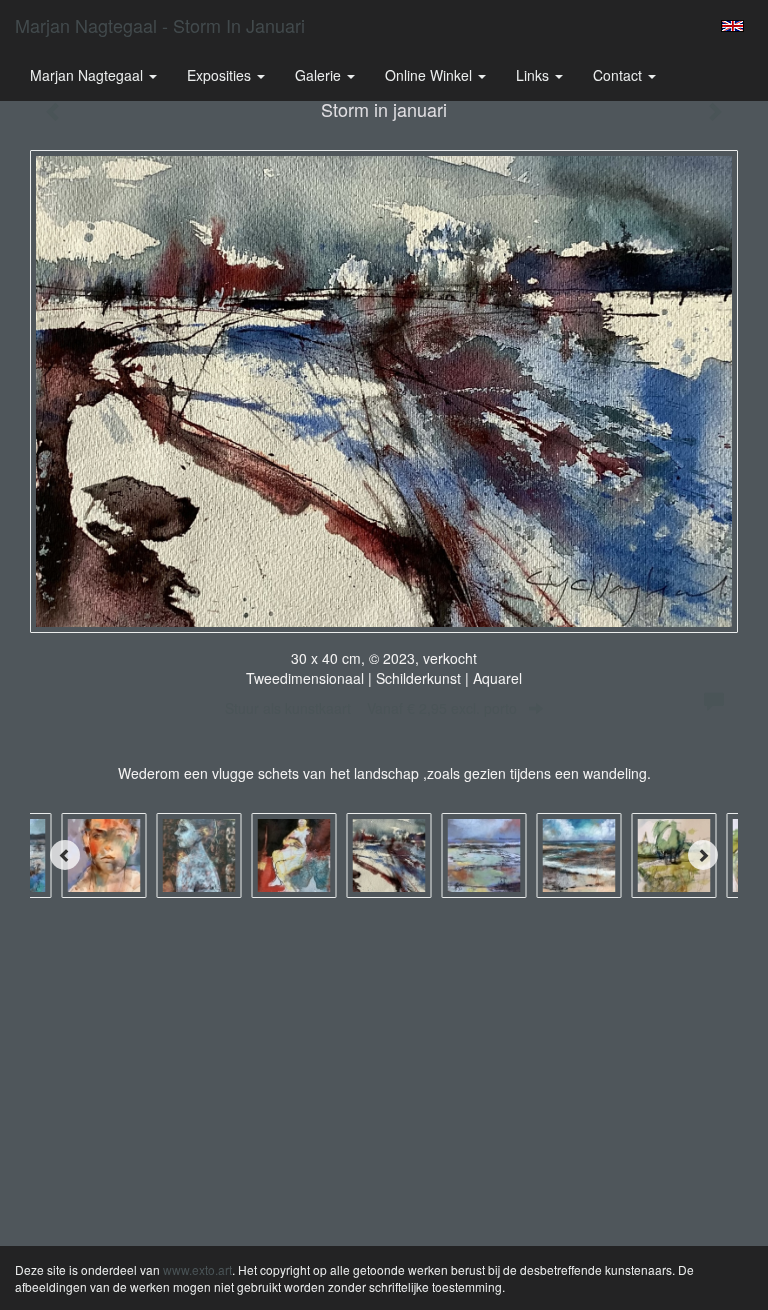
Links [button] (534, 75)
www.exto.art (197, 1269)
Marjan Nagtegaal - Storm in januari (160, 25)
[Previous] (65, 855)
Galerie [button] (320, 75)
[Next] (703, 855)
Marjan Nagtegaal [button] (88, 75)
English (732, 26)
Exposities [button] (221, 75)
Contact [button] (619, 75)
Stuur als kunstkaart (371, 708)
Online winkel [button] (430, 75)
